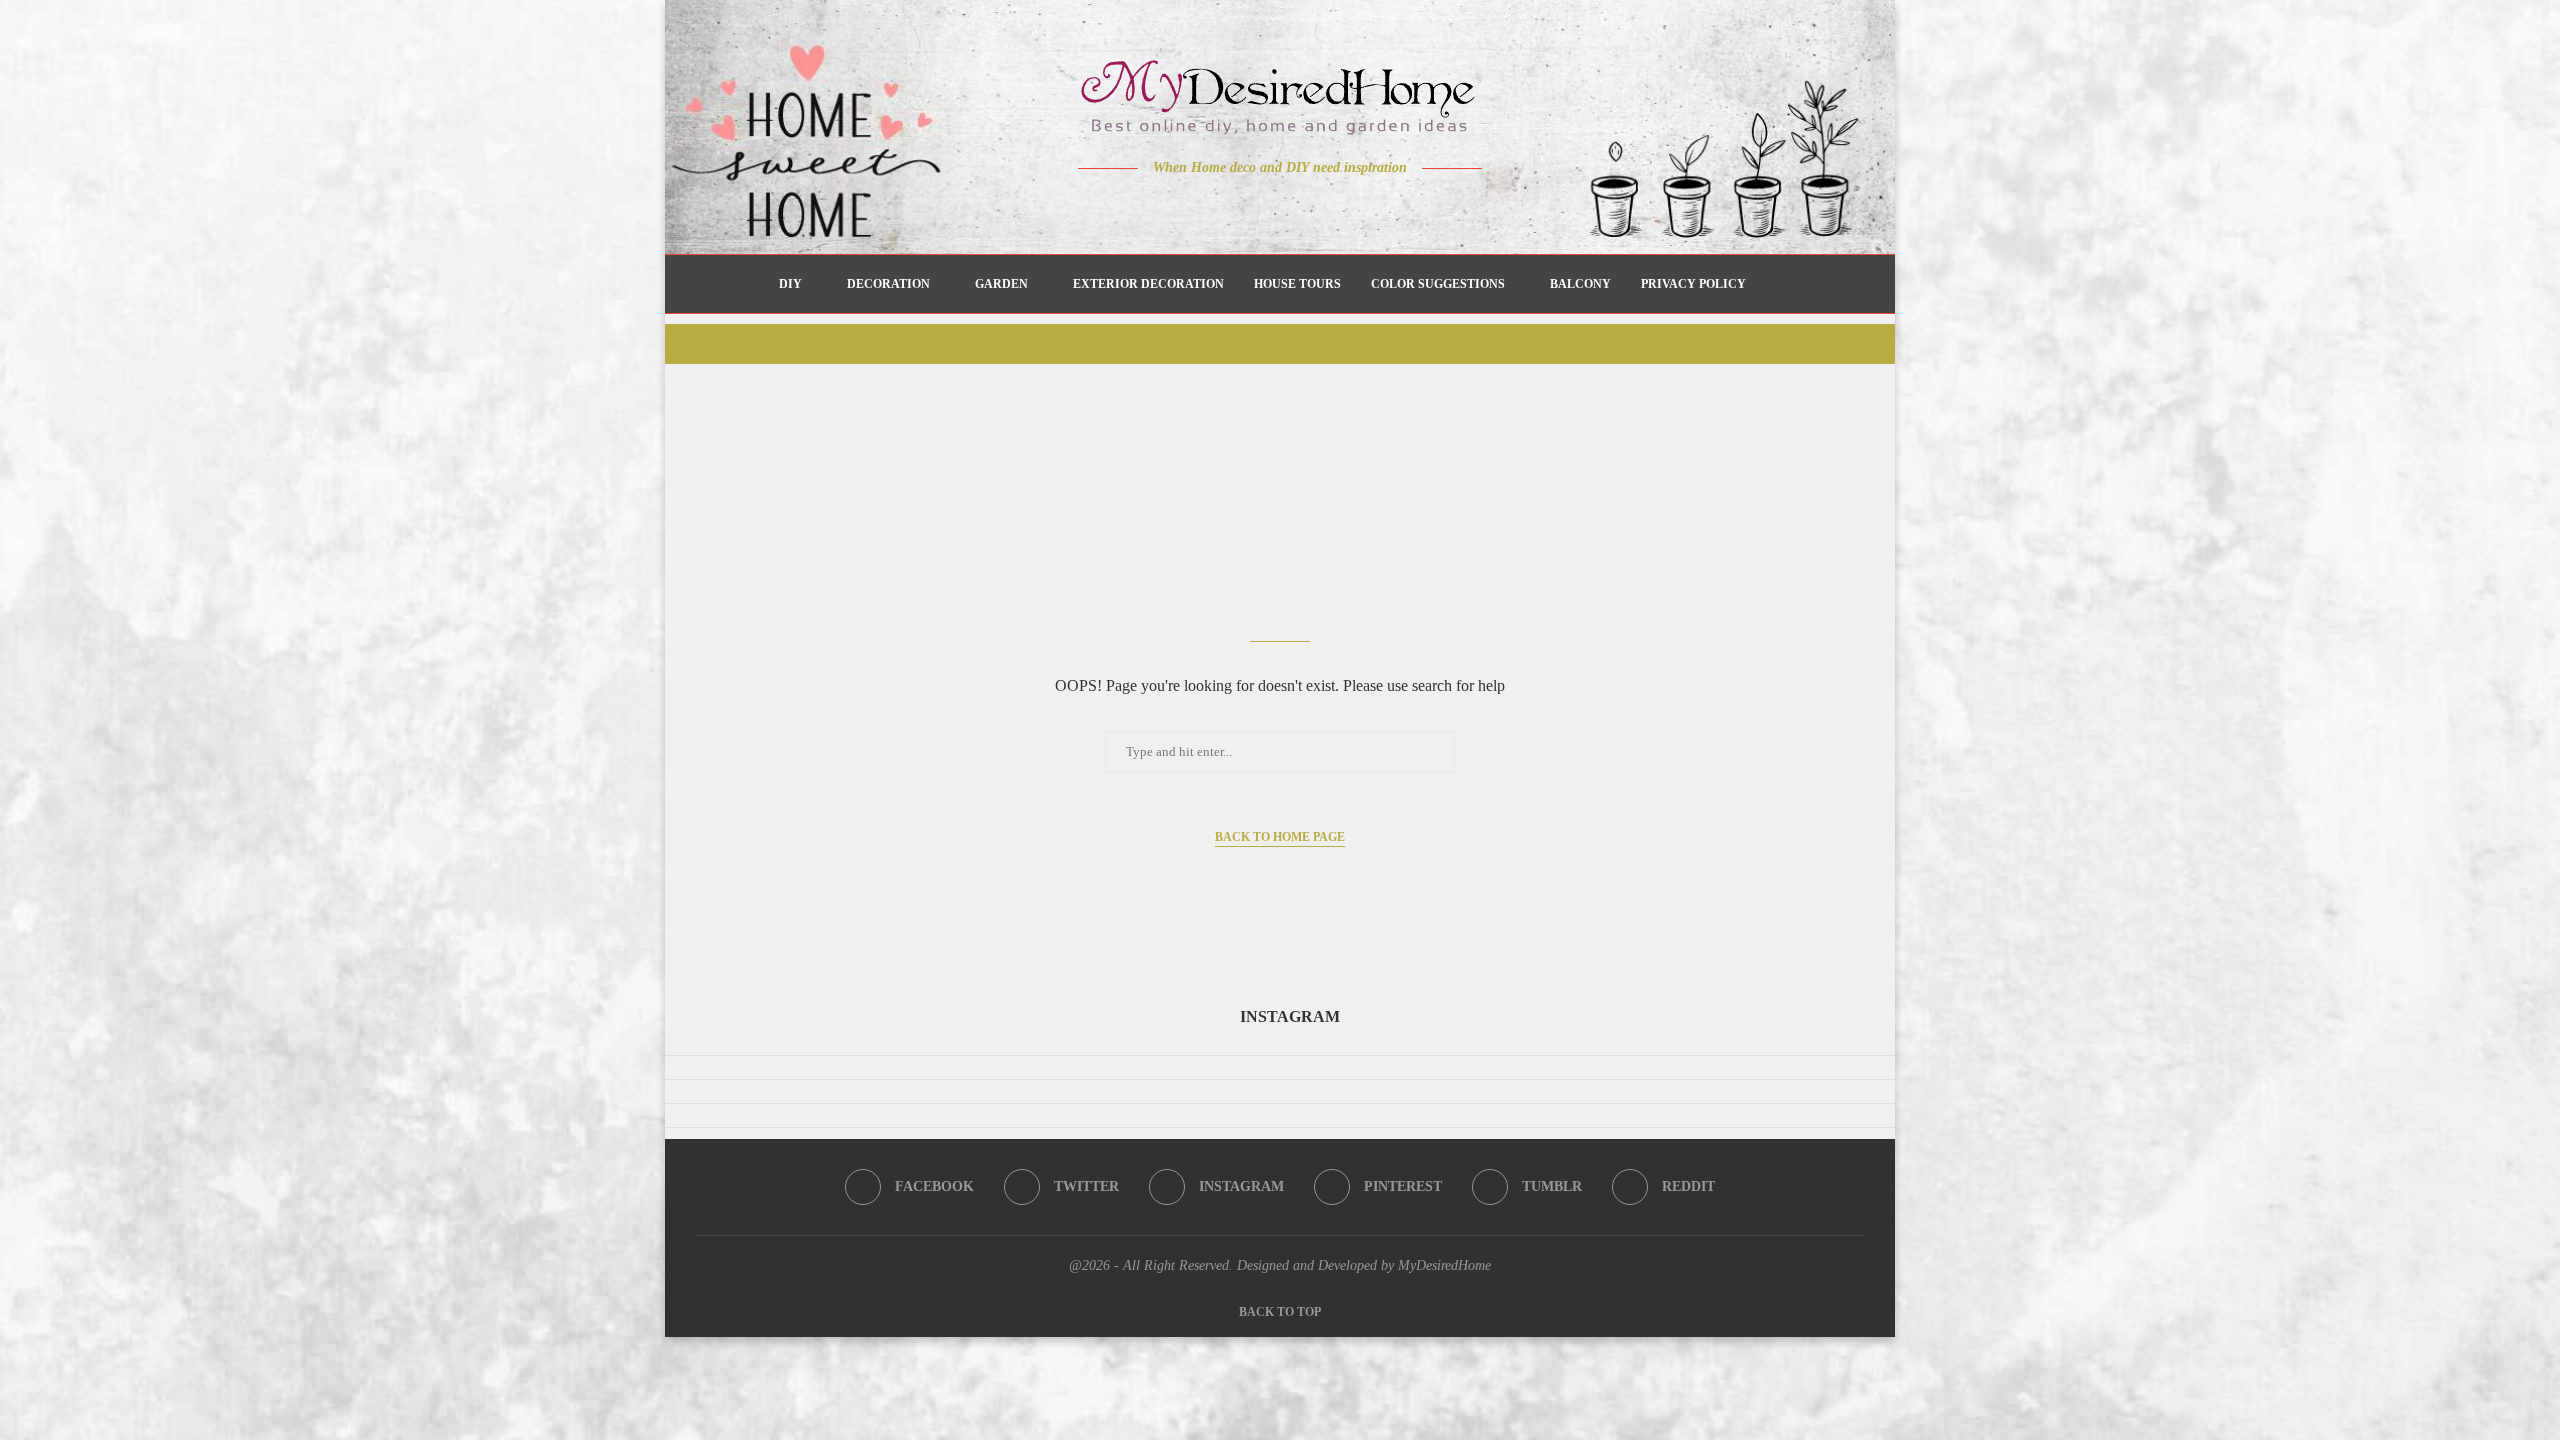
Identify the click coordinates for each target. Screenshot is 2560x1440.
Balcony (1580, 284)
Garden (1001, 284)
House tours (1297, 284)
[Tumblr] (1322, 207)
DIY (790, 284)
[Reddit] (1350, 207)
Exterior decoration (1148, 284)
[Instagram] (1266, 207)
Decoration (888, 284)
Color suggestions (1438, 284)
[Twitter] (1238, 207)
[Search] (1771, 284)
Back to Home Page (1280, 837)
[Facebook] (1210, 207)
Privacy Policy (1693, 284)
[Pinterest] (1294, 207)
